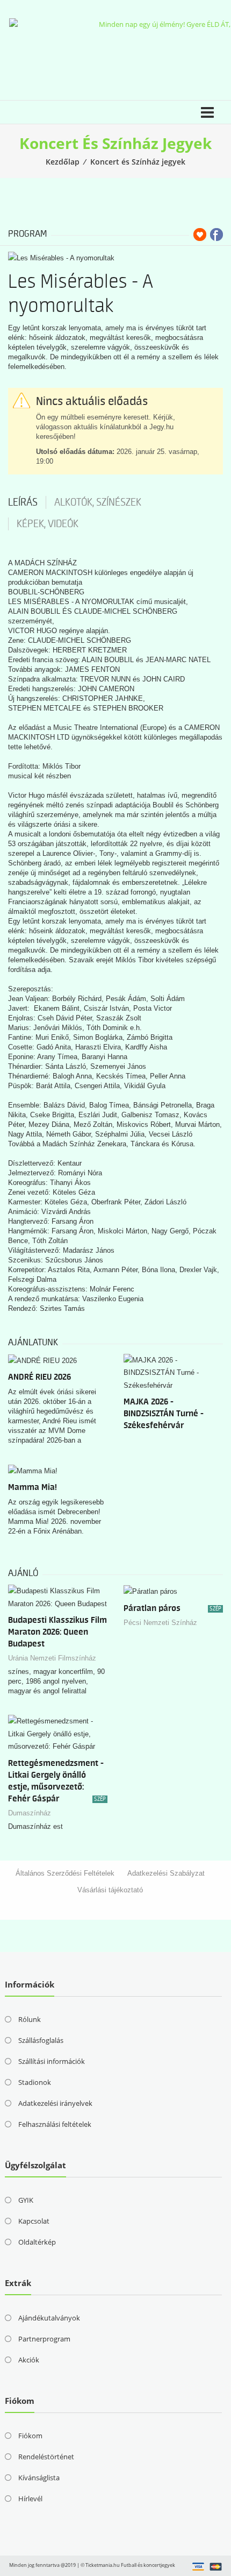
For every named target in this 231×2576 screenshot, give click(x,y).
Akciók (29, 2360)
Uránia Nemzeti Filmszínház (52, 1658)
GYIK (26, 2200)
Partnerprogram (44, 2339)
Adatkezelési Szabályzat (166, 1873)
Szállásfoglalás (41, 2040)
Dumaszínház (30, 1813)
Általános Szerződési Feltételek (65, 1873)
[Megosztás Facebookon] (216, 235)
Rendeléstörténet (46, 2457)
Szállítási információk (52, 2061)
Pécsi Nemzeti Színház (160, 1623)
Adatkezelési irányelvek (55, 2103)
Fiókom (30, 2436)
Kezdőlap (63, 162)
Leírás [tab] (23, 502)
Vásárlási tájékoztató (110, 1890)
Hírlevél (30, 2499)
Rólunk (30, 2019)
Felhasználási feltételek (55, 2124)
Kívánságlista (39, 2478)
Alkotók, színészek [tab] (98, 502)
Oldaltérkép (37, 2242)
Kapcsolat (34, 2221)
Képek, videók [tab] (48, 524)
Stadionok (35, 2082)
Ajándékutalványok (49, 2318)
